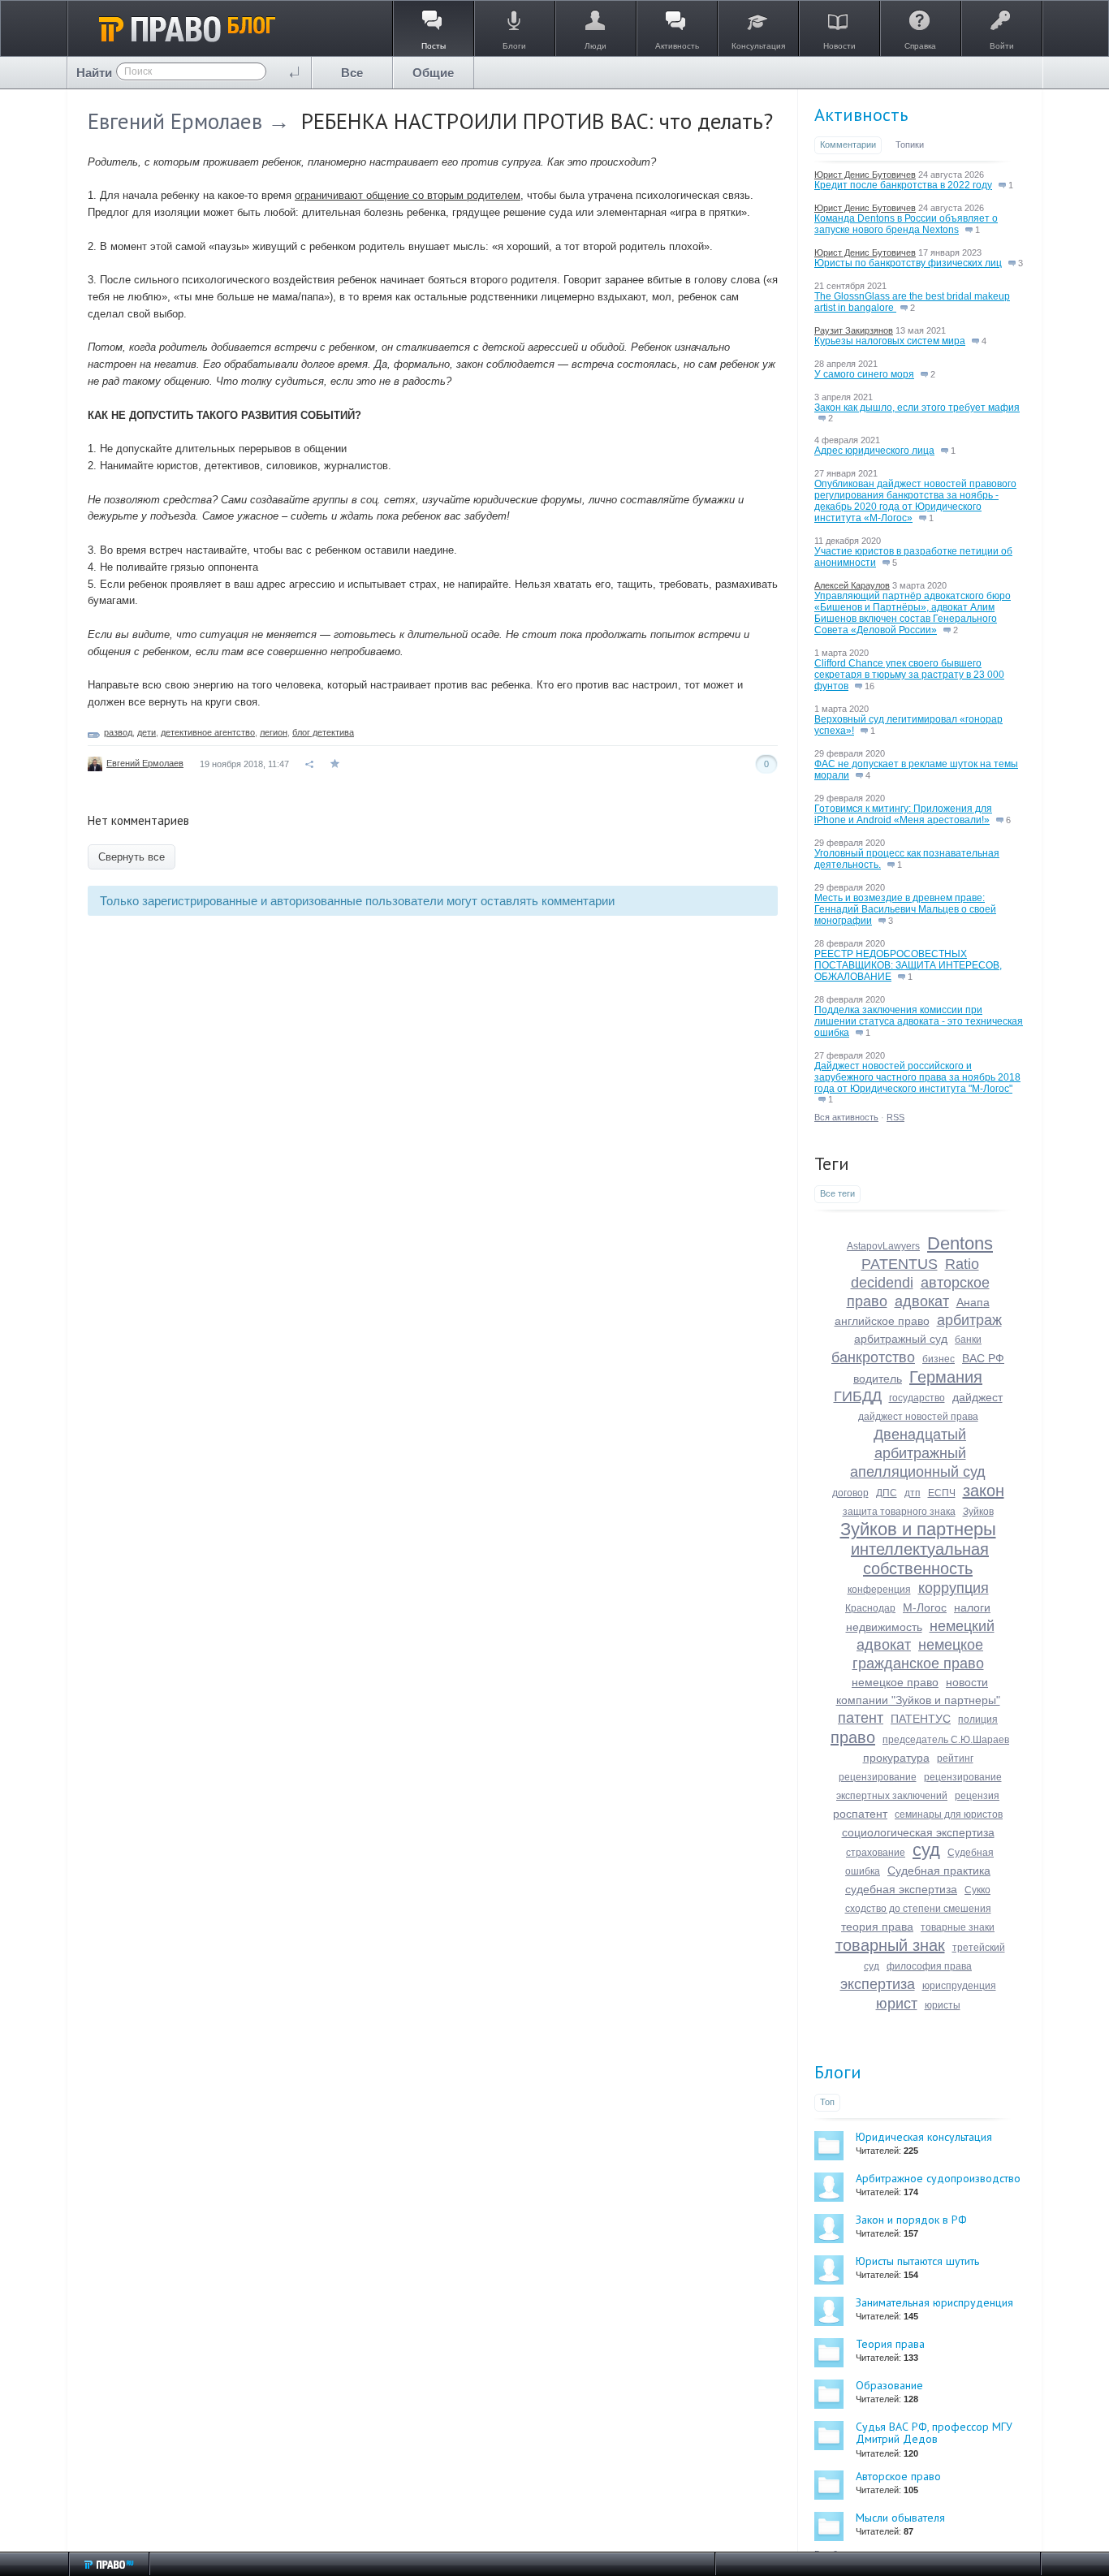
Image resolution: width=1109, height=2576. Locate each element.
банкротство (873, 1357)
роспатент (860, 1814)
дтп (913, 1493)
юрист (897, 2004)
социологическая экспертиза (918, 1832)
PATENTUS (900, 1264)
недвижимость (884, 1627)
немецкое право (895, 1682)
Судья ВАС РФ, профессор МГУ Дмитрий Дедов (934, 2433)
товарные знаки (958, 1927)
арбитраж (969, 1320)
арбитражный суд (901, 1339)
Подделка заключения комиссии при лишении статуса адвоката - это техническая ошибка (919, 1021)
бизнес (939, 1359)
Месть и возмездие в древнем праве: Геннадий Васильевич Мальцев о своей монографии (905, 909)
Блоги (838, 2072)
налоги (972, 1607)
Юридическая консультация (924, 2137)
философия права (929, 1966)
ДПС (887, 1493)
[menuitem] (352, 73)
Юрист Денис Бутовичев (865, 175)
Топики (910, 145)
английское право (882, 1321)
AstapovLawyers (883, 1246)
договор (850, 1493)
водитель (878, 1379)
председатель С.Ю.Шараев (946, 1740)
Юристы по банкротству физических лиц (908, 263)
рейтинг (955, 1758)
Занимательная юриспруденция (934, 2302)
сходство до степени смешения (918, 1909)
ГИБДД (858, 1396)
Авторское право (898, 2476)
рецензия (977, 1796)
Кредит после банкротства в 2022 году (903, 185)
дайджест (977, 1397)
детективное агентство (208, 732)
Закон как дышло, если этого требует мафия (917, 408)
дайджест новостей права (918, 1417)
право (853, 1737)
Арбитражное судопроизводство (938, 2178)
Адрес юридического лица (874, 451)
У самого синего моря (864, 374)
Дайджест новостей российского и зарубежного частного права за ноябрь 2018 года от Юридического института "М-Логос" (917, 1077)
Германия (946, 1377)
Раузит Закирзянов (854, 330)
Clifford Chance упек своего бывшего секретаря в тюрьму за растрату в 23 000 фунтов (909, 675)
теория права (877, 1927)
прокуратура (896, 1758)
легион (274, 732)
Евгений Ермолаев (175, 121)
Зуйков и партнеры (918, 1529)
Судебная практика (939, 1871)
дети (147, 732)
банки (968, 1340)
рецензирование (878, 1777)
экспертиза (878, 1984)
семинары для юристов (949, 1814)
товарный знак (890, 1945)
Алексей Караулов (852, 585)
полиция (978, 1719)
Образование (889, 2385)
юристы (943, 2005)
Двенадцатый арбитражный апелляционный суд (918, 1453)
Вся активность (846, 1117)
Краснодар (870, 1608)
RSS (895, 1117)
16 (868, 686)
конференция (879, 1590)
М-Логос (925, 1607)
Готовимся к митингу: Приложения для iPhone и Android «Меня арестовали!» (903, 814)
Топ (827, 2102)
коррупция (954, 1588)
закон (984, 1491)
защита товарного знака (899, 1512)
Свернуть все (132, 857)
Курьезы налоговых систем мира (890, 341)
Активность (861, 114)
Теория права (890, 2344)
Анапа (973, 1302)
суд (926, 1850)
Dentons (960, 1243)
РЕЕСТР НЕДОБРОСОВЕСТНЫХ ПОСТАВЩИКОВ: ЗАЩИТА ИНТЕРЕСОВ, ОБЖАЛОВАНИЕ (908, 965)
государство (917, 1398)
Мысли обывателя (900, 2518)
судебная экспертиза (901, 1889)
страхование (876, 1853)
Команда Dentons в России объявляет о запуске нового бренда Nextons (906, 224)
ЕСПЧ (942, 1493)
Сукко (977, 1890)
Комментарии (848, 145)
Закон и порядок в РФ (911, 2220)
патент (861, 1718)
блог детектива (323, 732)
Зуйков (978, 1512)
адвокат (922, 1301)
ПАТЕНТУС (921, 1719)
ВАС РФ (983, 1358)
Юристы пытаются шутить (917, 2261)
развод (118, 732)
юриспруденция (959, 1986)
